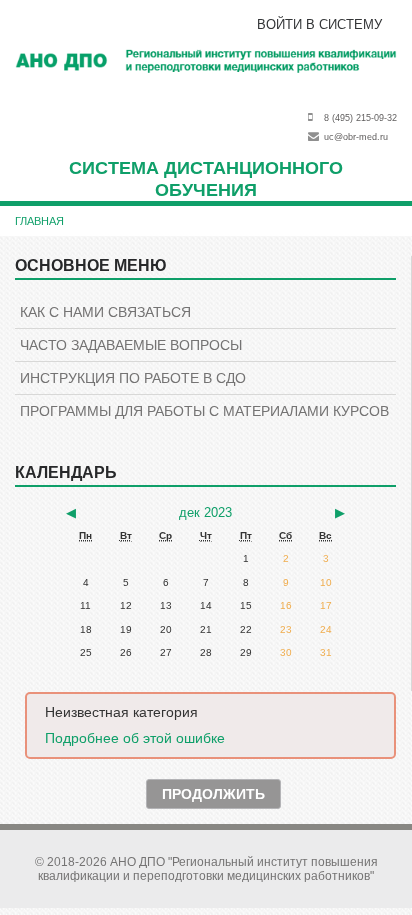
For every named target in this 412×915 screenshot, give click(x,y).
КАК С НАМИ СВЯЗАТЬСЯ (105, 312)
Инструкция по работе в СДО (133, 378)
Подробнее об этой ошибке (135, 738)
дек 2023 (205, 512)
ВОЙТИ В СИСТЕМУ (319, 24)
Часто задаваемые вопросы (131, 345)
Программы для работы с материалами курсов (204, 411)
